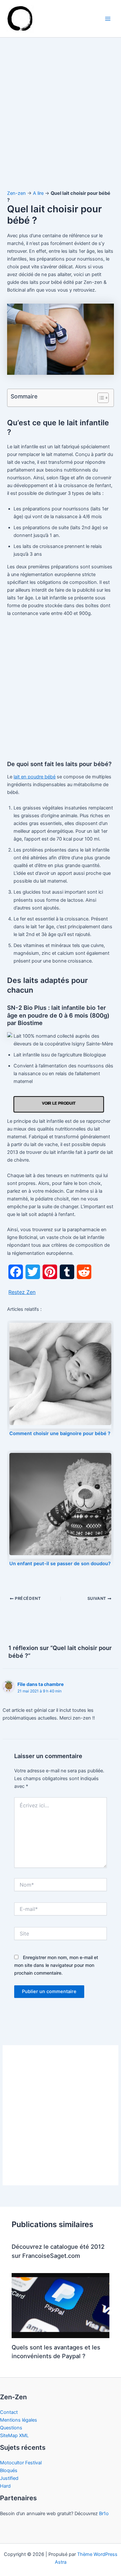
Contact (9, 2412)
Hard (5, 2486)
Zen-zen (16, 193)
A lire (38, 193)
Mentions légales (19, 2420)
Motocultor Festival (21, 2463)
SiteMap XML (14, 2436)
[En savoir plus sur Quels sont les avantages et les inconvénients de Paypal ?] (60, 2305)
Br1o (104, 2514)
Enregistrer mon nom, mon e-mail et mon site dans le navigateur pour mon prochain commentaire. (56, 1965)
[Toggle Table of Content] (100, 398)
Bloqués (9, 2470)
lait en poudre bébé (35, 777)
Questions (11, 2428)
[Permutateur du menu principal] (108, 19)
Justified (9, 2478)
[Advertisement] (60, 120)
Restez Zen (22, 1292)
